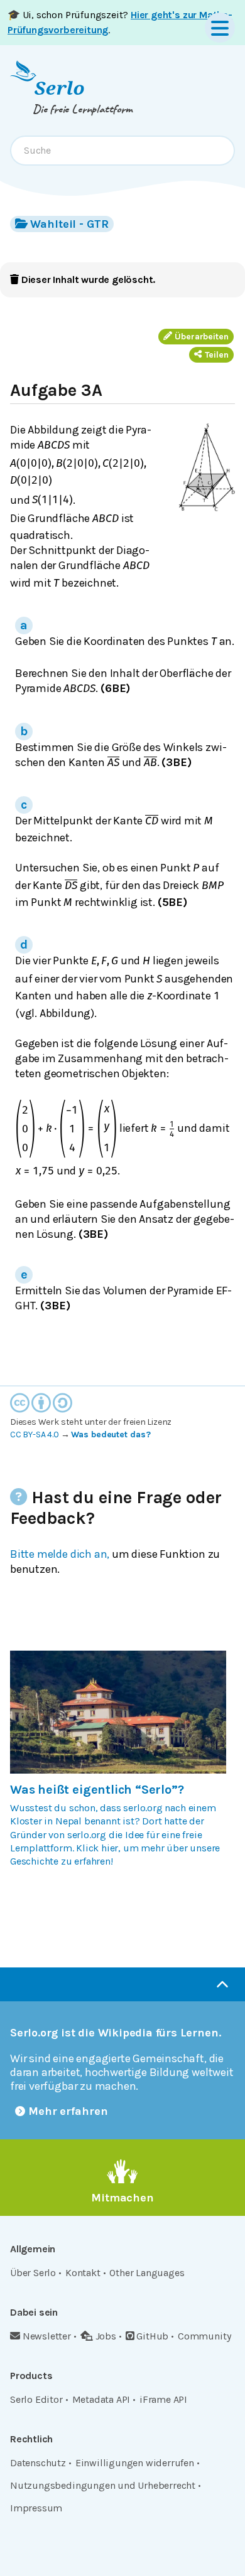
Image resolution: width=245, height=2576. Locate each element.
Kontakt (83, 2273)
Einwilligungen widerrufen (135, 2463)
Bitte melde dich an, (60, 1554)
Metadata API (101, 2399)
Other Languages (147, 2273)
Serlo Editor (36, 2399)
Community (204, 2336)
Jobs (106, 2336)
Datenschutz (38, 2463)
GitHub (152, 2336)
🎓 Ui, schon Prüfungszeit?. (120, 22)
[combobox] (122, 151)
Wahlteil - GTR (69, 224)
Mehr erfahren (68, 2111)
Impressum (36, 2508)
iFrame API (163, 2399)
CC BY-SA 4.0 (35, 1434)
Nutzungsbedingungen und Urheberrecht (103, 2485)
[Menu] (220, 28)
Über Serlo (33, 2273)
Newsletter (47, 2336)
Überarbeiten (202, 337)
